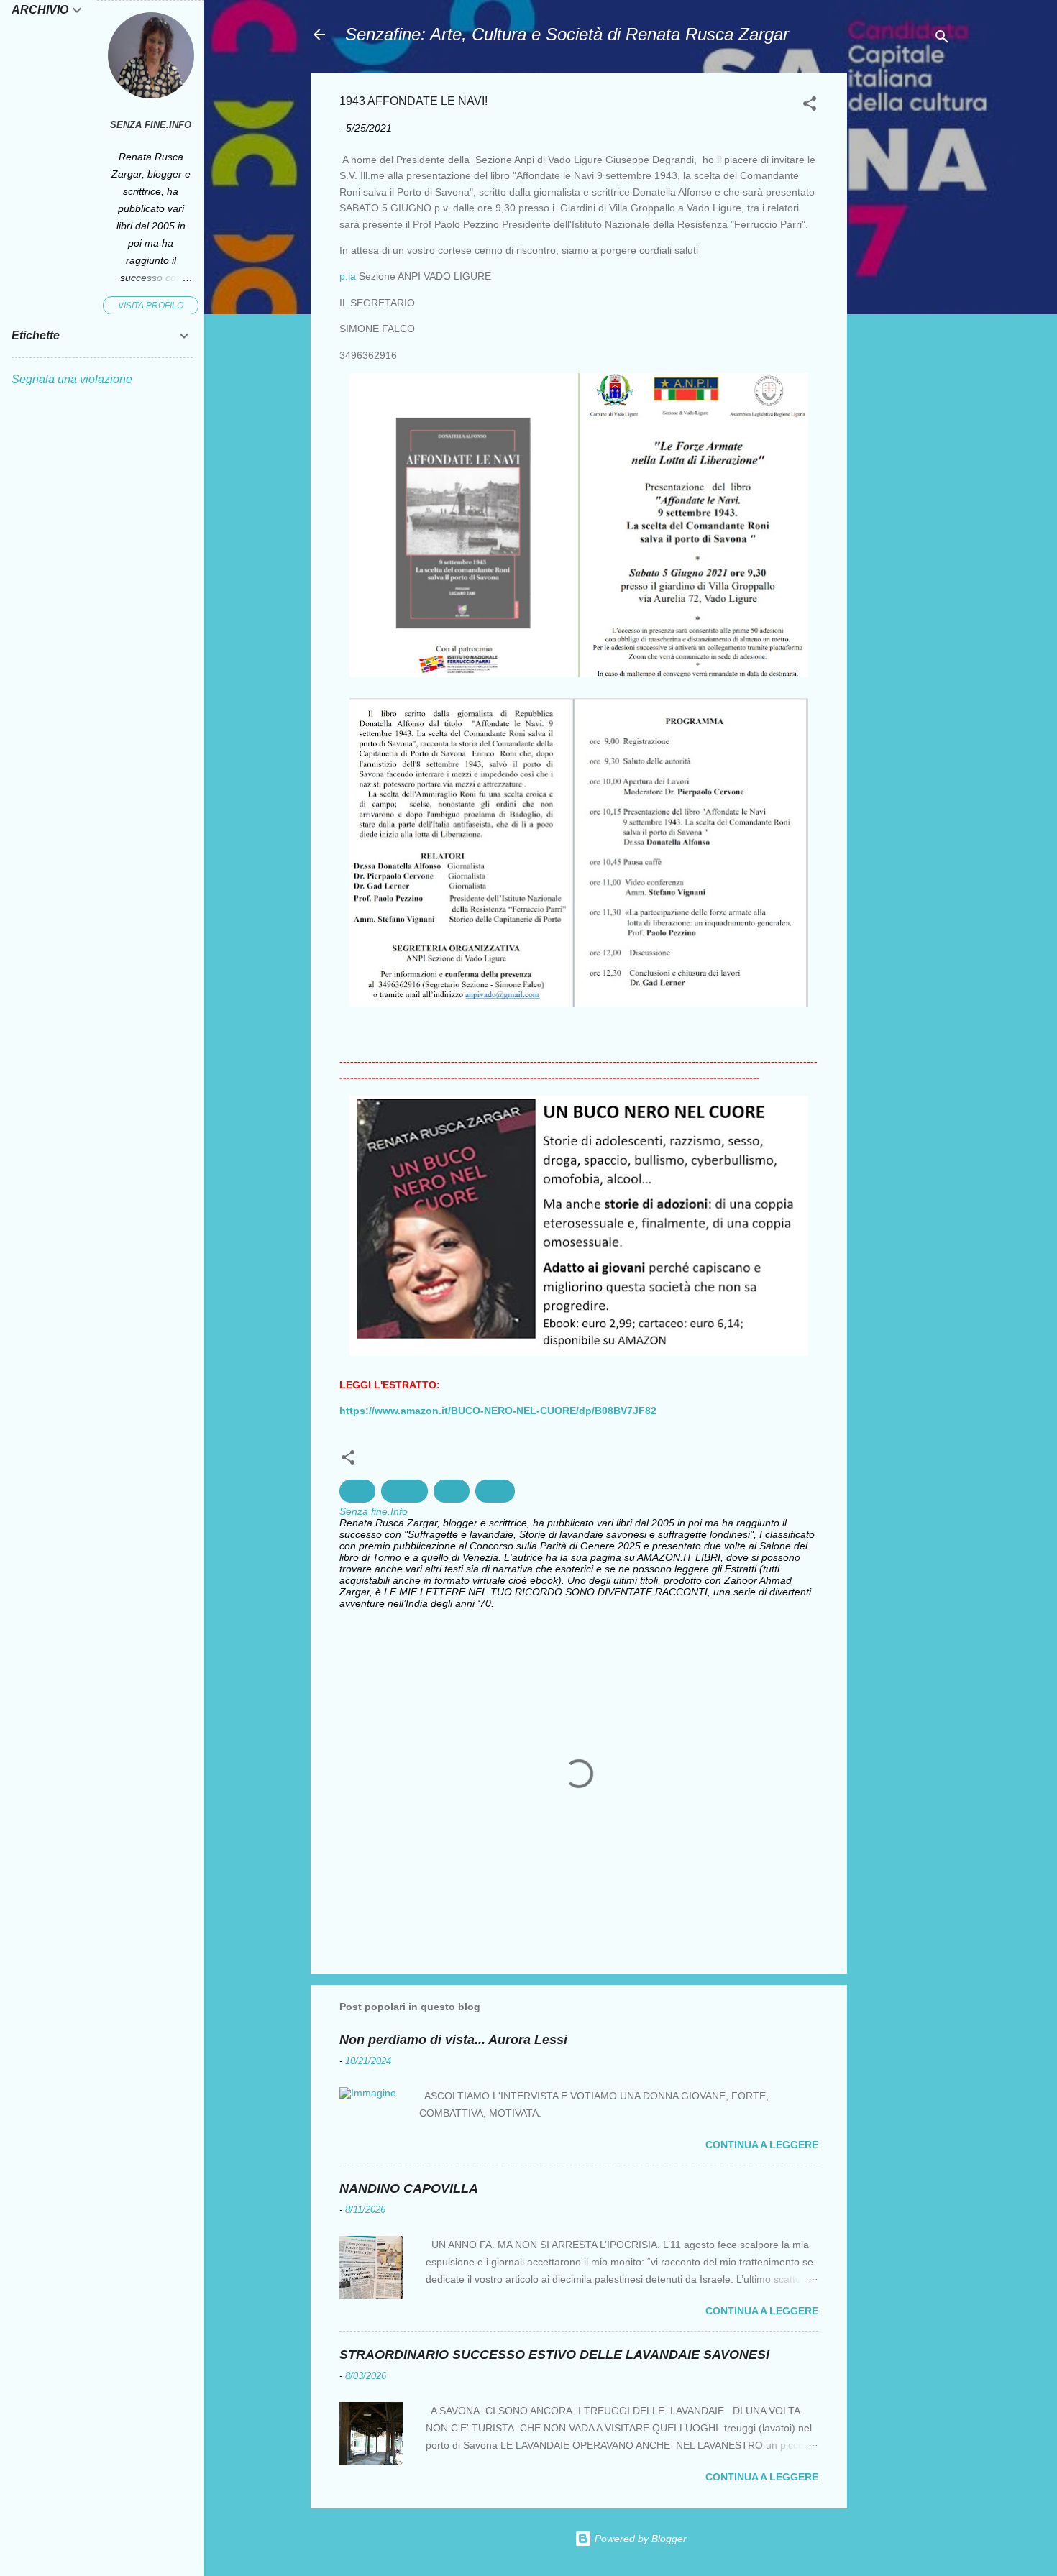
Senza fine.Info (151, 125)
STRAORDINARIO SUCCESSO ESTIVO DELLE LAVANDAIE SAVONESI (554, 2355)
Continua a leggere (762, 2145)
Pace (452, 1491)
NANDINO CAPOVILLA (409, 2188)
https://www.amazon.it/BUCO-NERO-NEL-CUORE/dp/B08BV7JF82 (498, 1411)
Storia (495, 1491)
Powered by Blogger (639, 2539)
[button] (810, 106)
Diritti (357, 1491)
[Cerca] (942, 39)
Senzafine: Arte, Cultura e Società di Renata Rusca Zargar (567, 34)
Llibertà (404, 1491)
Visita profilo (151, 306)
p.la (348, 276)
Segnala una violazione (72, 379)
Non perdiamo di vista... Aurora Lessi (453, 2040)
